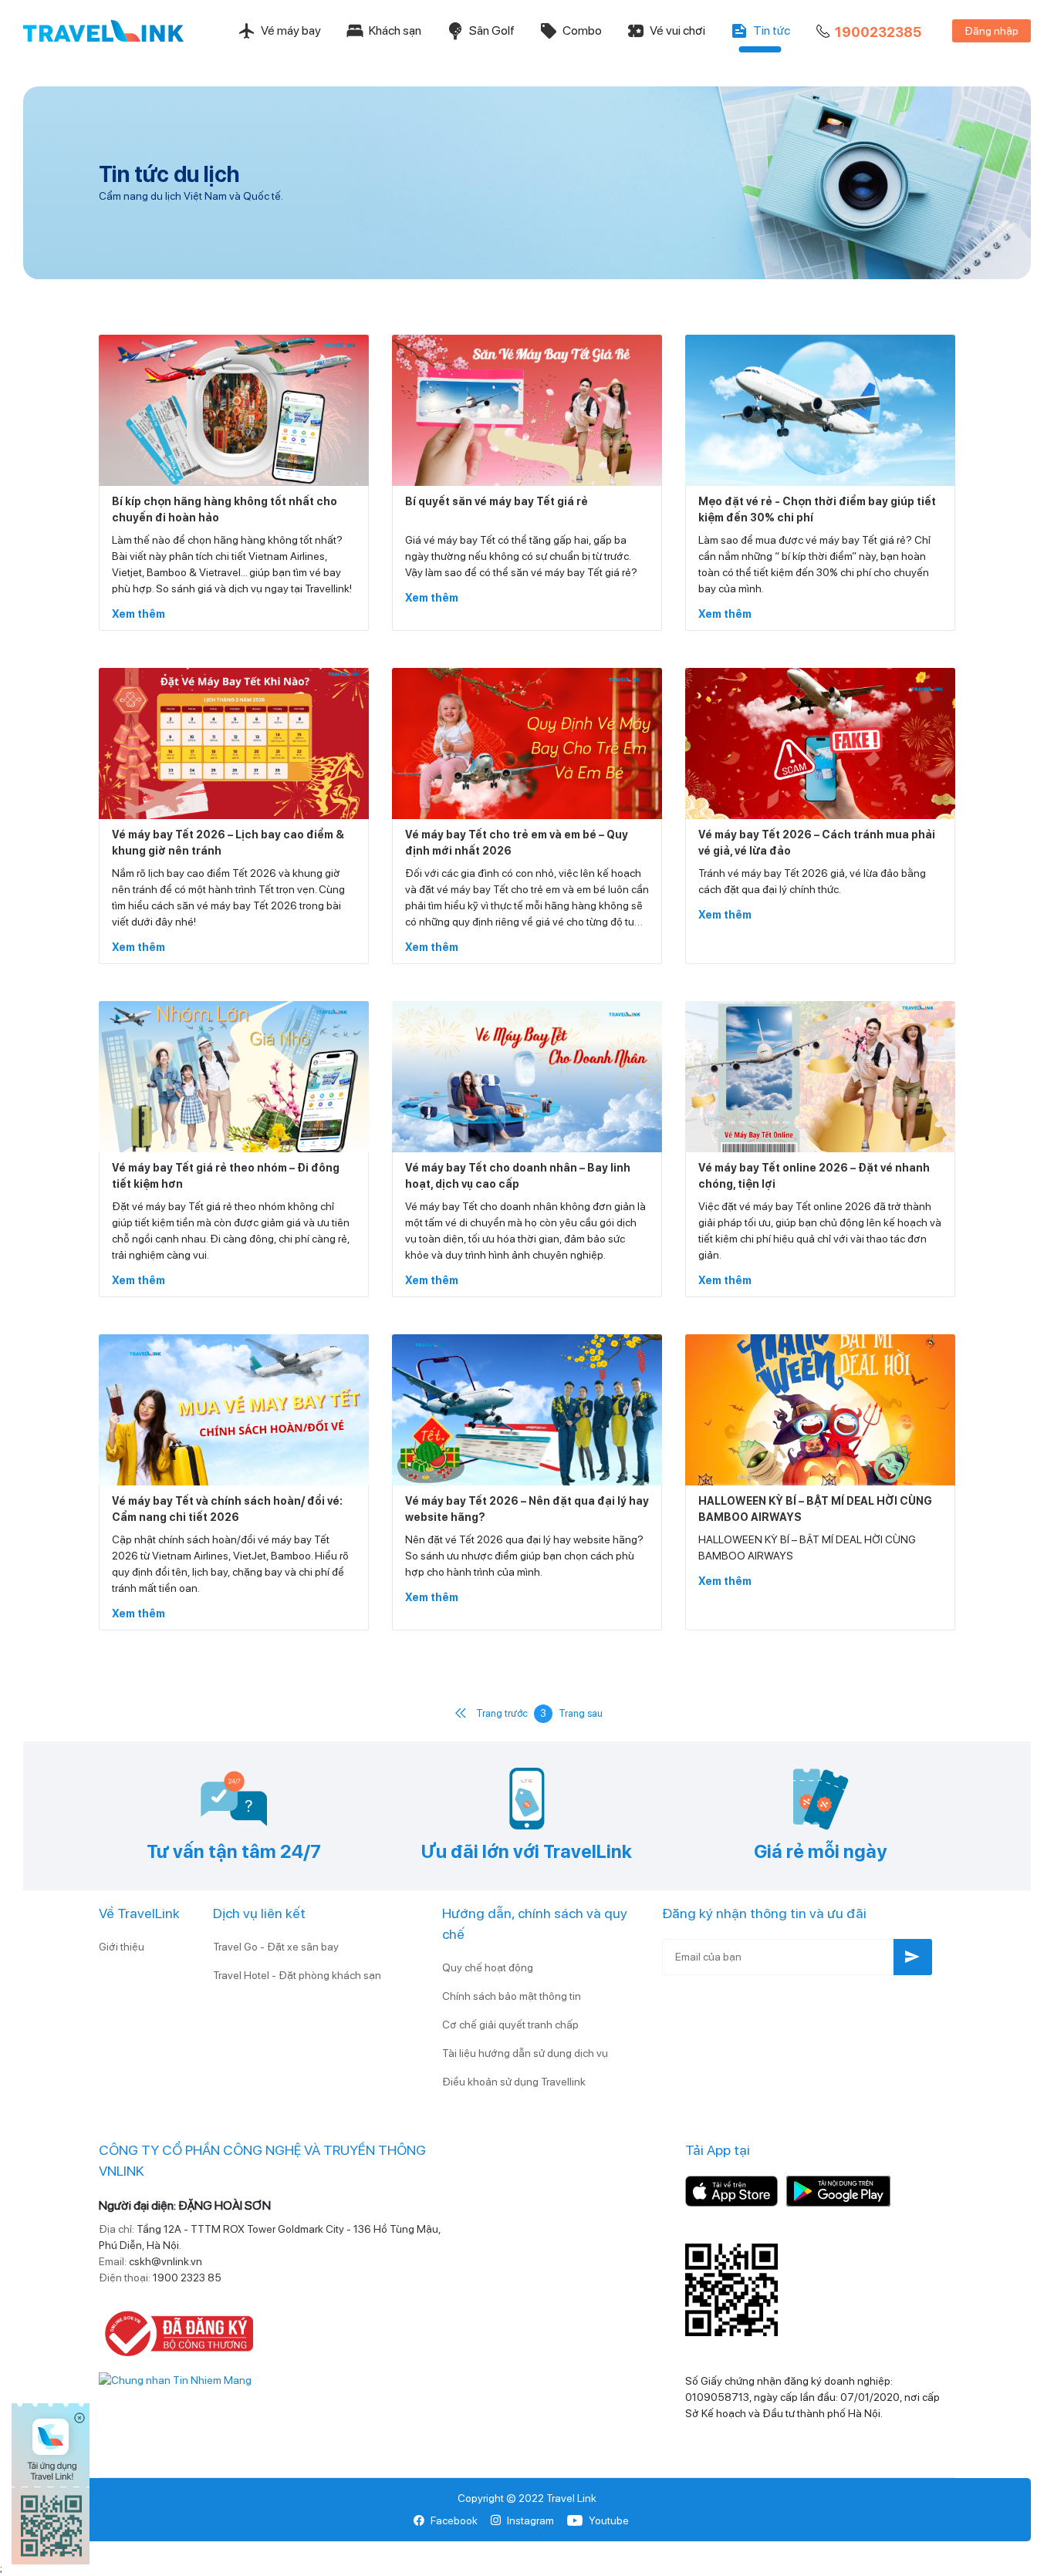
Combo (582, 30)
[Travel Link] (103, 31)
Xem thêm (139, 614)
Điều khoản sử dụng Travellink (514, 2082)
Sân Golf (492, 30)
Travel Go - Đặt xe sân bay (276, 1947)
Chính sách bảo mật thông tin (512, 1996)
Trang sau (581, 1713)
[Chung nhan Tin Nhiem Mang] (175, 2379)
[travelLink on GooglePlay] (838, 2190)
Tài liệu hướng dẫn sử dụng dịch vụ (525, 2053)
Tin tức (772, 30)
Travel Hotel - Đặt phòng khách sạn (297, 1975)
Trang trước (502, 1713)
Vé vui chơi (677, 30)
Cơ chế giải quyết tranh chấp (510, 2025)
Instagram (530, 2520)
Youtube (609, 2520)
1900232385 (878, 32)
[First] (461, 1713)
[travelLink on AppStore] (731, 2190)
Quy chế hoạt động (488, 1967)
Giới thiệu (122, 1947)
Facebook (454, 2520)
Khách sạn (395, 30)
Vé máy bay (291, 30)
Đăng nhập (992, 31)
